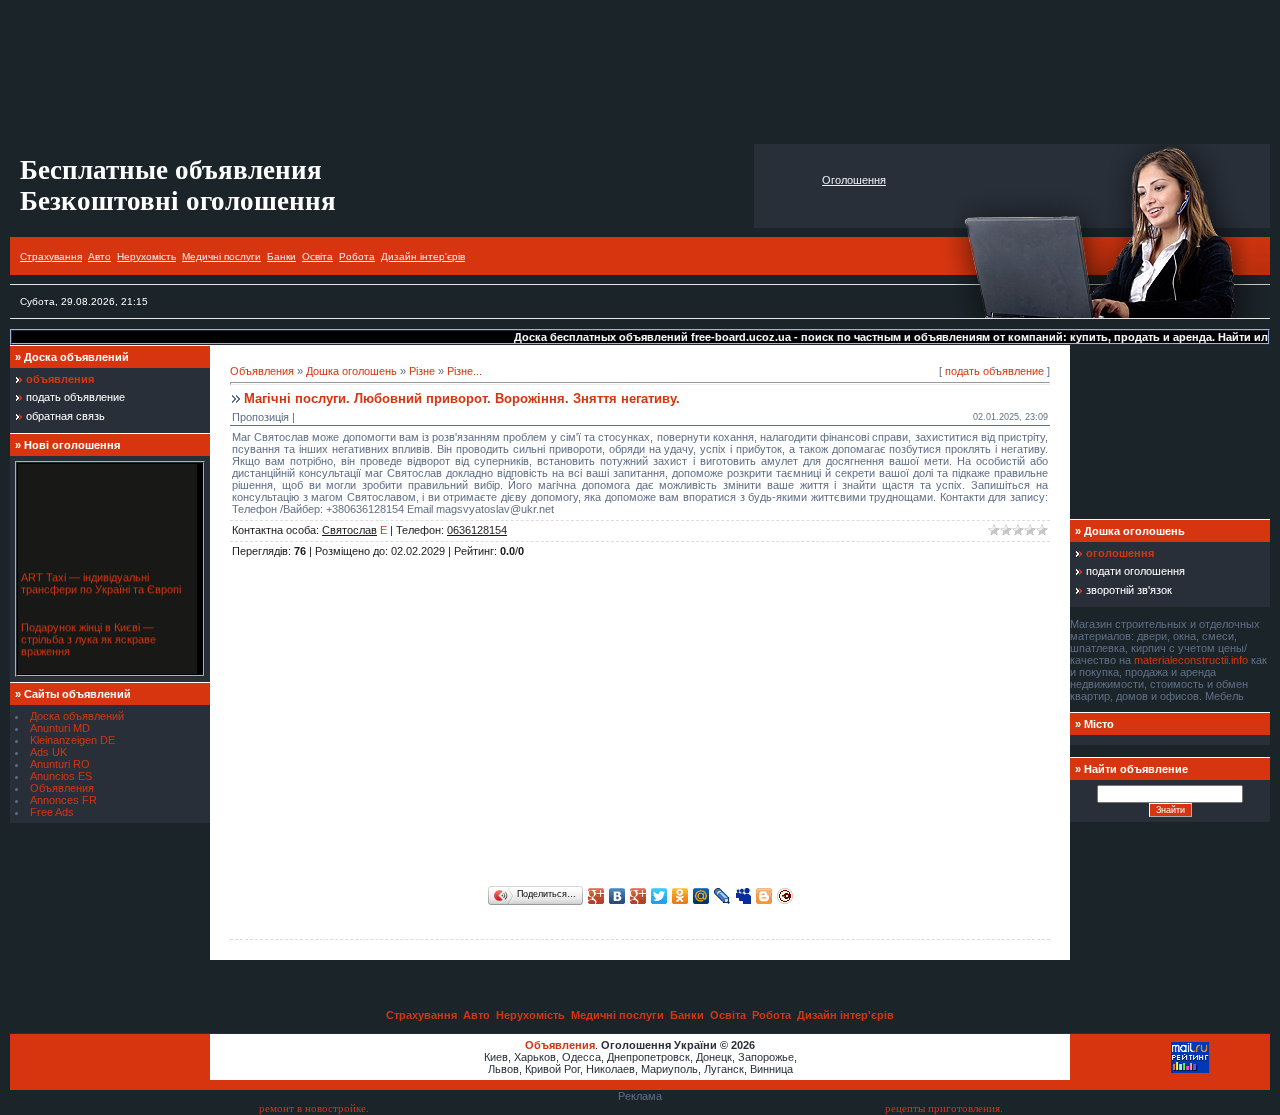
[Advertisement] (640, 72)
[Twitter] (659, 896)
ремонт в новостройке (312, 1108)
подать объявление (994, 371)
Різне (422, 371)
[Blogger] (764, 896)
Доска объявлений (77, 716)
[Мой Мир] (701, 896)
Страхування (51, 256)
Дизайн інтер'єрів (423, 256)
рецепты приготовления (942, 1108)
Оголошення (854, 180)
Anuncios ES (61, 776)
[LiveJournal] (722, 896)
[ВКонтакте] (617, 896)
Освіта (317, 256)
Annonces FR (63, 800)
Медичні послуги (221, 256)
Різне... (464, 371)
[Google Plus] (596, 896)
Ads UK (48, 752)
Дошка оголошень (351, 371)
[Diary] (785, 896)
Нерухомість (146, 256)
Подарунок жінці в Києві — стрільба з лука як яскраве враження (88, 636)
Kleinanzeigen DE (72, 740)
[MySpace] (743, 896)
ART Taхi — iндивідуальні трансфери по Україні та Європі (101, 580)
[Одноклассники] (680, 896)
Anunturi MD (60, 728)
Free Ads (52, 812)
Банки (281, 256)
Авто (99, 256)
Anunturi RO (60, 764)
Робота (357, 256)
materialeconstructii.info (1191, 660)
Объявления (62, 788)
